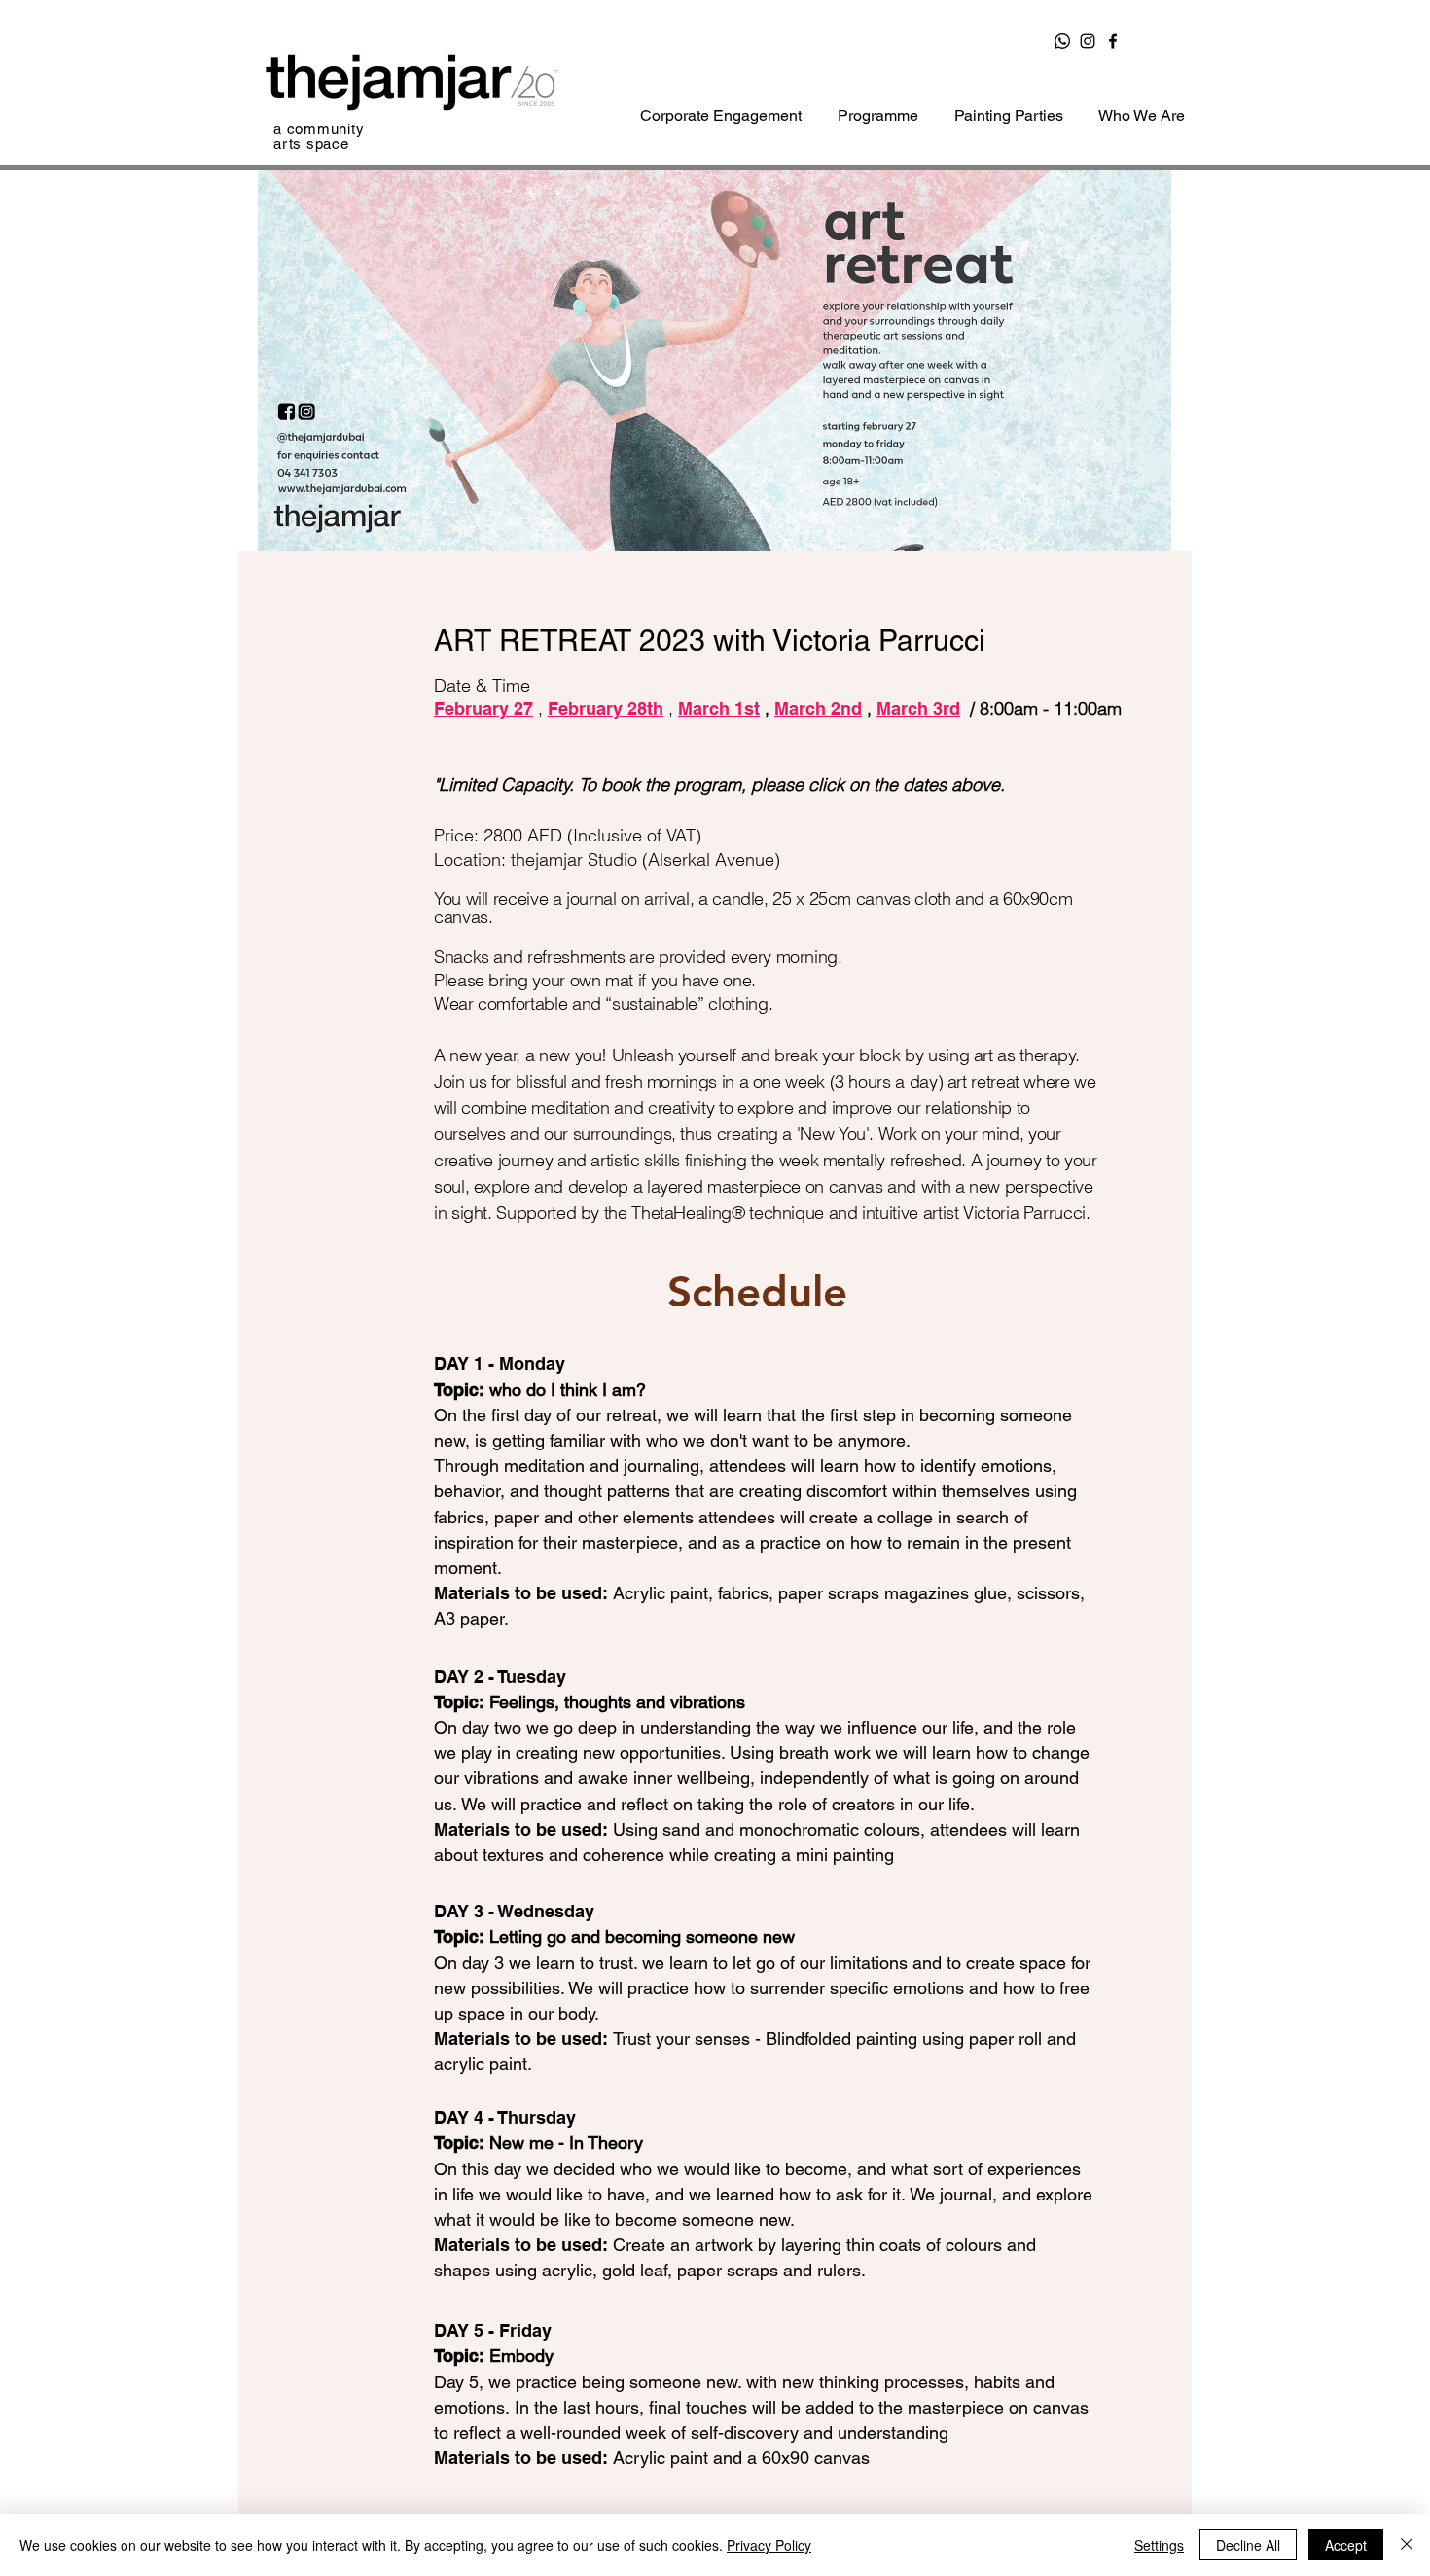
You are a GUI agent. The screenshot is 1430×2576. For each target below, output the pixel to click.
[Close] (1407, 2545)
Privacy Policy (769, 2545)
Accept (1346, 2545)
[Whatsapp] (1062, 41)
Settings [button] (1159, 2545)
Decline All (1248, 2545)
